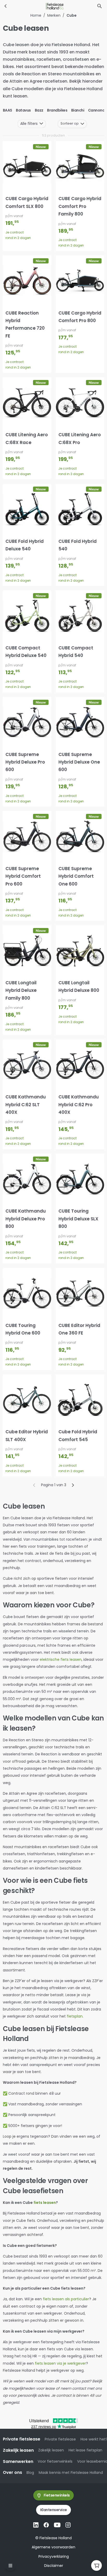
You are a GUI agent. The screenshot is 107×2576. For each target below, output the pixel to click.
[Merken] (6, 6)
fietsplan (75, 2016)
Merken (54, 15)
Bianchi (78, 110)
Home (36, 15)
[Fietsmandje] (96, 2565)
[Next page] (73, 1485)
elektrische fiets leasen (61, 1659)
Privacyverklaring (54, 2556)
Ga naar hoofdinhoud (25, 9)
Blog (30, 2473)
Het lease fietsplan (85, 2450)
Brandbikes (57, 110)
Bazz (39, 110)
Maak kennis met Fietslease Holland (71, 2473)
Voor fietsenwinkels (55, 2461)
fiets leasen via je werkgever (60, 2363)
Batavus (23, 110)
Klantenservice (54, 2510)
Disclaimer (54, 2566)
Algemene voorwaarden (53, 2547)
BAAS (8, 110)
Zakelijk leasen (51, 2450)
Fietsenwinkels (57, 2495)
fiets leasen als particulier (66, 2299)
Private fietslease (60, 2439)
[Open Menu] (11, 2565)
